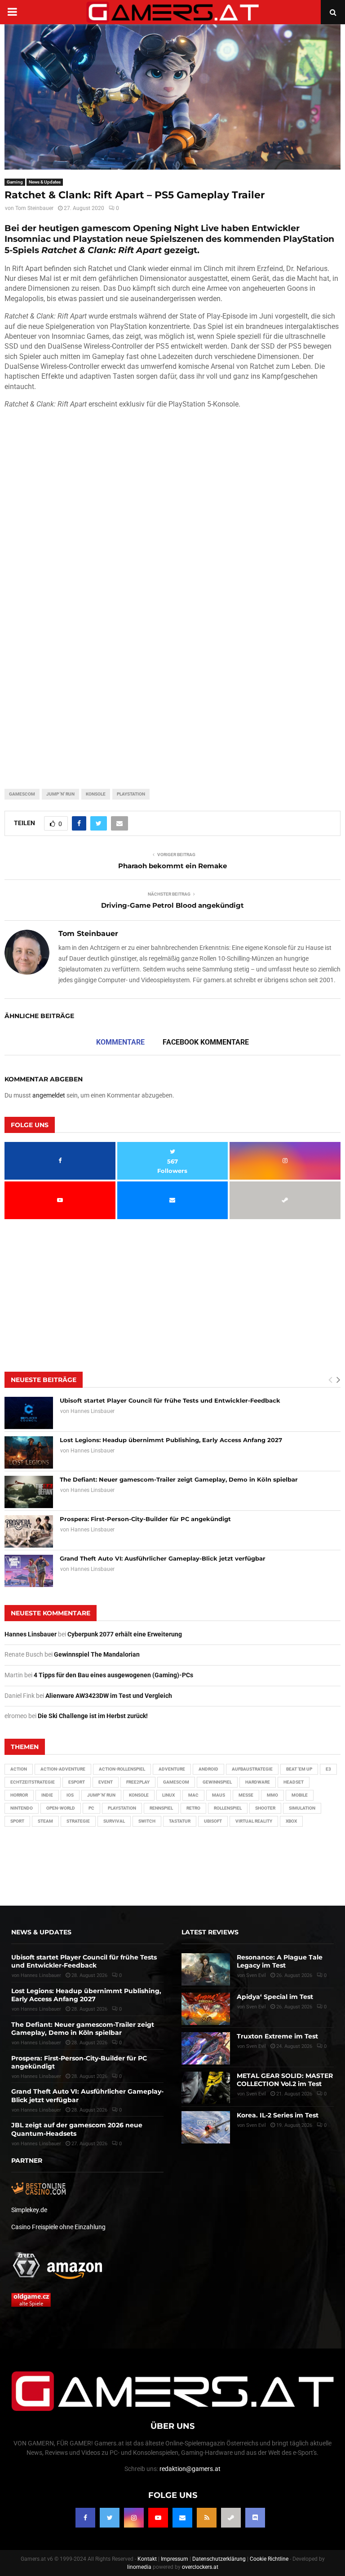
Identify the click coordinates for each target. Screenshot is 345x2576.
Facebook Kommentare (206, 1042)
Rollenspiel (228, 1808)
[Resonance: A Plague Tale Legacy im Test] (206, 1969)
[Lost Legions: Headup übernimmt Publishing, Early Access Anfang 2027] (29, 1452)
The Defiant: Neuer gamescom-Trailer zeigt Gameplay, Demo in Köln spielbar (179, 1479)
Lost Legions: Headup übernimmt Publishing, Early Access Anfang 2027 (171, 1440)
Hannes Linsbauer (93, 1411)
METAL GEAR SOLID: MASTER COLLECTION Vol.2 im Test (285, 2080)
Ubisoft (213, 1821)
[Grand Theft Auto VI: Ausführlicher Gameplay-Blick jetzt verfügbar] (29, 1571)
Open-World (61, 1808)
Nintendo (22, 1808)
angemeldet (49, 1095)
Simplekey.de (29, 2210)
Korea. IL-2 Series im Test (278, 2115)
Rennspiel (161, 1808)
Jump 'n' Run (60, 794)
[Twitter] (110, 2518)
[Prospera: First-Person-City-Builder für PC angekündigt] (29, 1531)
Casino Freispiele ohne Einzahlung (58, 2227)
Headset (294, 1782)
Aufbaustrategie (252, 1769)
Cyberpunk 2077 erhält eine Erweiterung (125, 1634)
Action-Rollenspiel (122, 1769)
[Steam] (231, 2518)
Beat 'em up (299, 1769)
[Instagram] (134, 2518)
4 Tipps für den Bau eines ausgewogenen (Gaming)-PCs (113, 1675)
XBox (291, 1821)
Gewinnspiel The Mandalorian (97, 1654)
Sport (17, 1821)
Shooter (265, 1808)
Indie (47, 1795)
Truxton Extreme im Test (277, 2036)
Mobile (300, 1795)
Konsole (96, 794)
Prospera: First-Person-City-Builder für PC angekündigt (145, 1519)
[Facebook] (85, 2518)
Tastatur (180, 1821)
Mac (193, 1795)
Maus (219, 1795)
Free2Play (138, 1782)
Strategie (78, 1821)
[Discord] (255, 2518)
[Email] (182, 2518)
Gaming (15, 182)
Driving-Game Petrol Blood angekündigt (172, 905)
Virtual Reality (254, 1821)
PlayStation (131, 794)
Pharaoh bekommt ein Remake (172, 866)
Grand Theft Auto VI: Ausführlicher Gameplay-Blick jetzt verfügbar (163, 1558)
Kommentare (120, 1042)
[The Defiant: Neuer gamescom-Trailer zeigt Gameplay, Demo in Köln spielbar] (29, 1492)
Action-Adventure (63, 1769)
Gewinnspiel (217, 1782)
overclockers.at (200, 2567)
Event (106, 1782)
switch (147, 1821)
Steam (45, 1821)
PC (91, 1808)
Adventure (172, 1769)
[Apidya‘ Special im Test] (206, 2009)
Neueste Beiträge (44, 1380)
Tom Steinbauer (34, 208)
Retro (193, 1808)
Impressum (175, 2559)
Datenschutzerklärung (219, 2559)
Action (19, 1769)
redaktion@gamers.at (190, 2469)
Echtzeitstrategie (33, 1782)
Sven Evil (256, 2007)
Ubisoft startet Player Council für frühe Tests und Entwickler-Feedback (170, 1400)
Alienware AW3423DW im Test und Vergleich (109, 1696)
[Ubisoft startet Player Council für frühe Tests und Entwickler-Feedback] (29, 1413)
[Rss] (207, 2518)
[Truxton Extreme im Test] (206, 2048)
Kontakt (147, 2559)
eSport (77, 1782)
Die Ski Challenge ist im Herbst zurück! (93, 1716)
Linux (168, 1795)
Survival (114, 1821)
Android (208, 1769)
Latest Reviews (210, 1932)
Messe (246, 1795)
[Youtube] (158, 2518)
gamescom (22, 794)
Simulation (302, 1808)
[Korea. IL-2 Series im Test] (206, 2127)
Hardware (258, 1782)
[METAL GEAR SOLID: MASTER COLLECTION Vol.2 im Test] (206, 2088)
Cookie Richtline (269, 2559)
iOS (70, 1795)
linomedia (139, 2567)
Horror (19, 1795)
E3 (328, 1769)
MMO (272, 1795)
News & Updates (45, 182)
